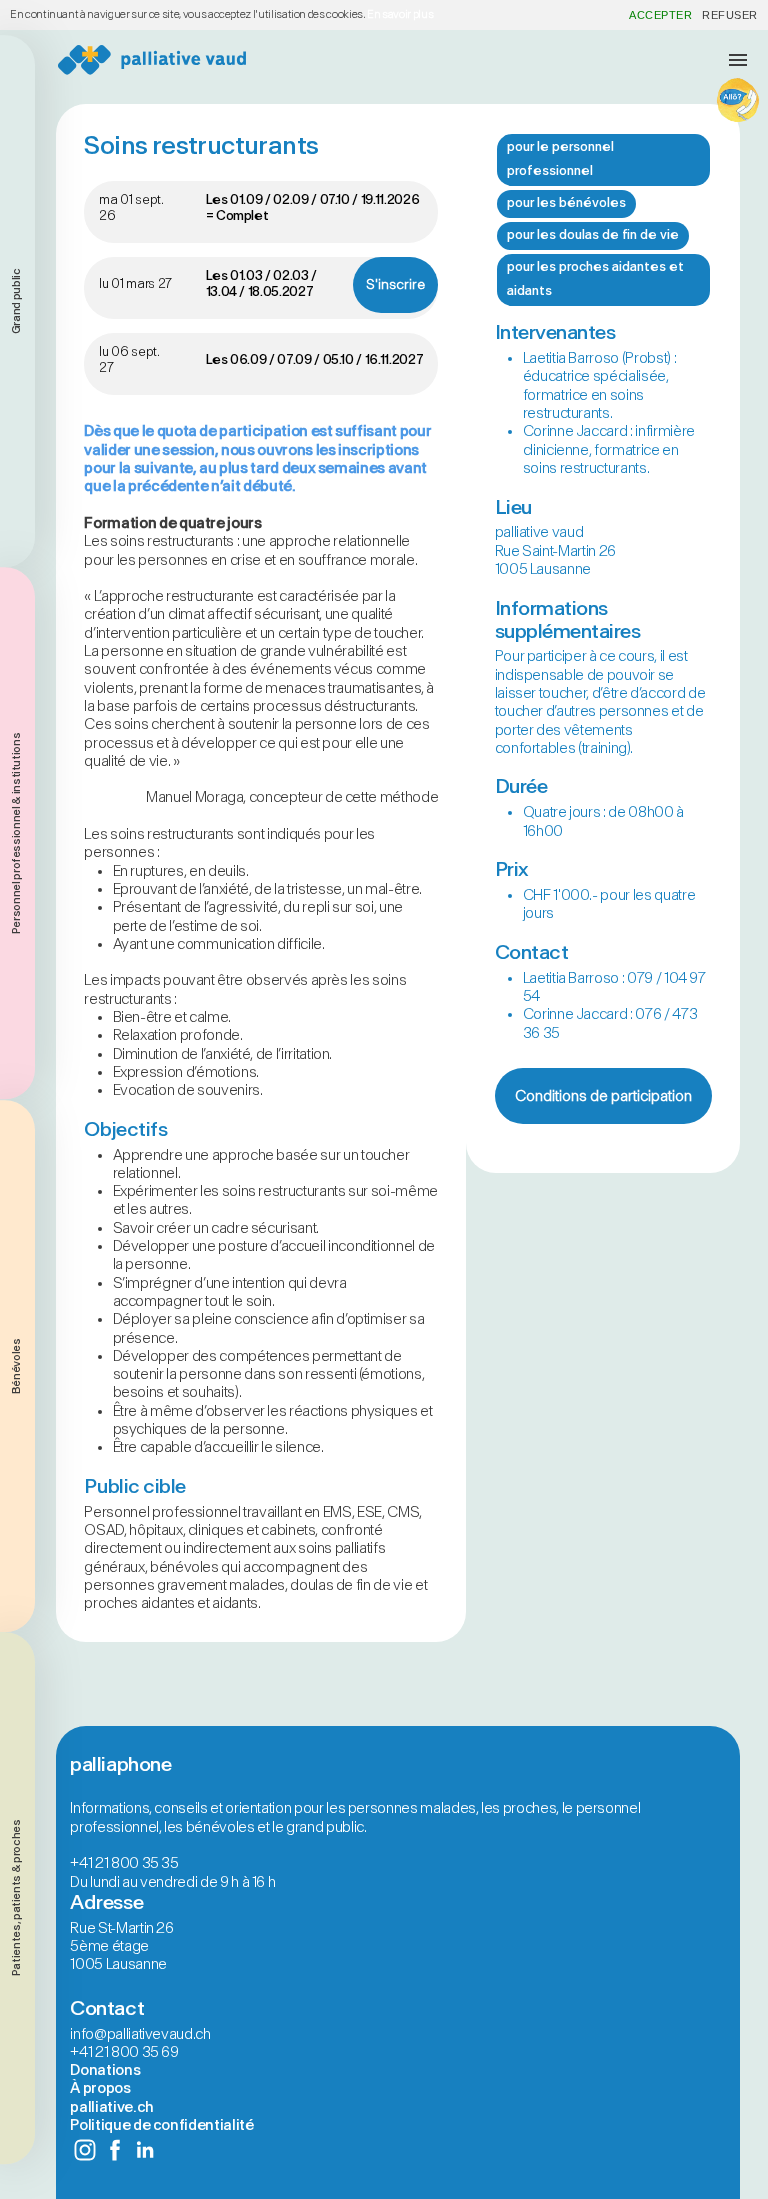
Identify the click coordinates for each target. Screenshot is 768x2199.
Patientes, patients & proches (16, 1897)
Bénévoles (16, 1366)
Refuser (730, 15)
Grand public (16, 301)
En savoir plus (400, 14)
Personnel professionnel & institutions (16, 834)
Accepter (660, 15)
